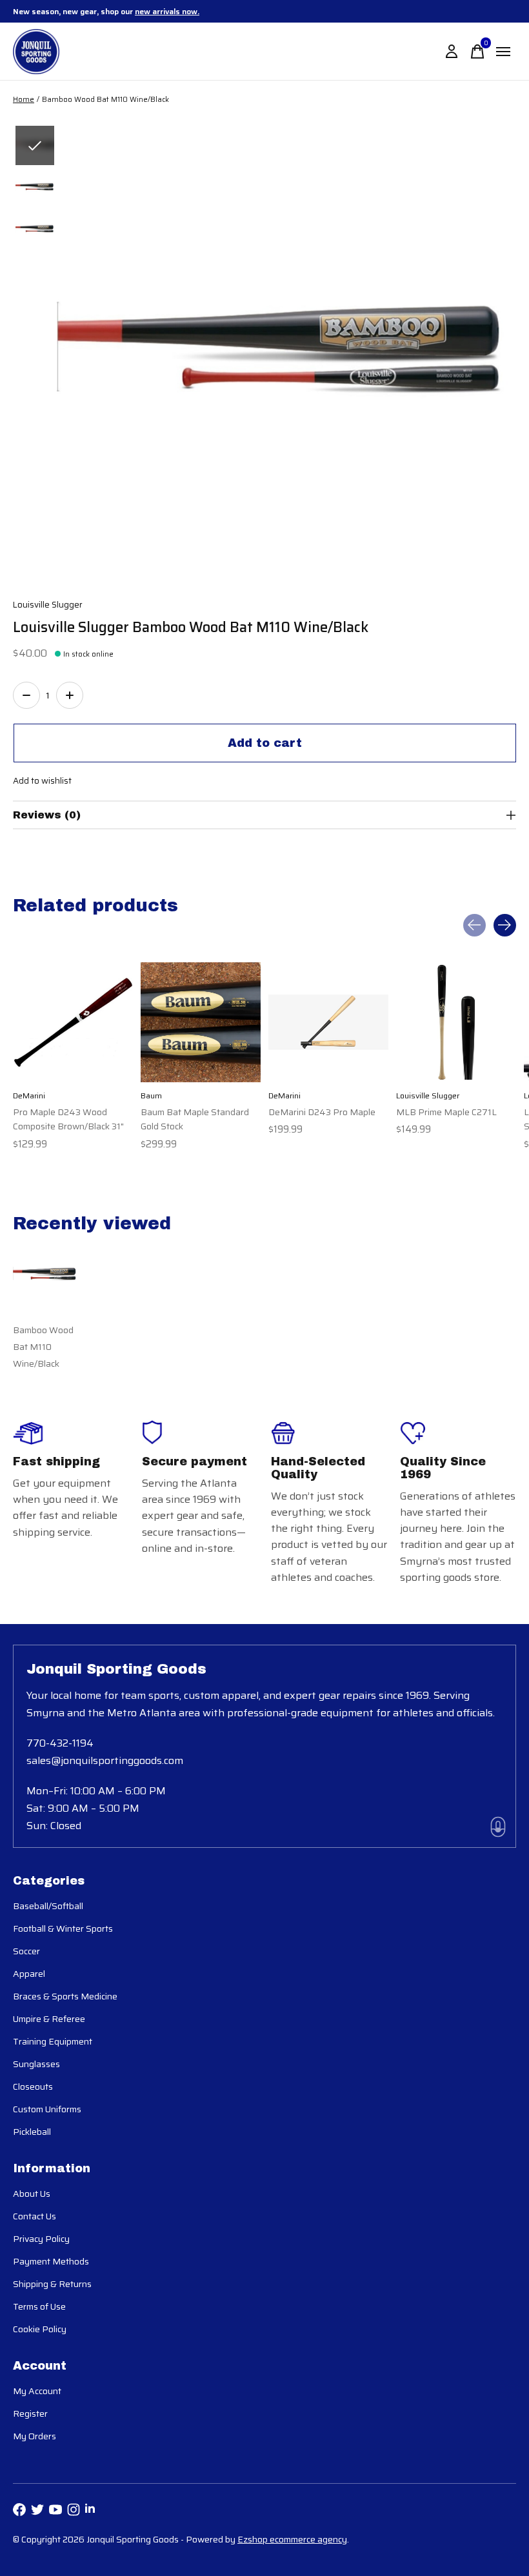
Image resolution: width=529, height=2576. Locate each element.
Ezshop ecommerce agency (292, 2539)
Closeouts (33, 2086)
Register (30, 2413)
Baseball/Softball (48, 1906)
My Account (37, 2391)
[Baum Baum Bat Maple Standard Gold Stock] (201, 1022)
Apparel (29, 1974)
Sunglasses (36, 2064)
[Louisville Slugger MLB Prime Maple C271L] (456, 1022)
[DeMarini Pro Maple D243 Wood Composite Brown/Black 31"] (73, 1022)
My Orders (35, 2436)
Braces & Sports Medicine (65, 1996)
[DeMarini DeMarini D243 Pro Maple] (328, 1022)
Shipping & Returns (52, 2284)
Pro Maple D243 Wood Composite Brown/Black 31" (68, 1119)
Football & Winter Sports (63, 1928)
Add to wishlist (42, 781)
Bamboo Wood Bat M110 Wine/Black (43, 1347)
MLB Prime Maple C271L (446, 1112)
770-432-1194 (60, 1743)
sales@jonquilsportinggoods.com (105, 1760)
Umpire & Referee (49, 2019)
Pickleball (32, 2132)
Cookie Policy (40, 2329)
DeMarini (29, 1095)
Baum (151, 1095)
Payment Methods (51, 2261)
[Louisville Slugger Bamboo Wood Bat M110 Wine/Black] (45, 1275)
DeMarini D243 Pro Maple (322, 1112)
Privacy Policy (41, 2239)
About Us (32, 2194)
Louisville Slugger (48, 605)
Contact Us (35, 2216)
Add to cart (265, 743)
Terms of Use (39, 2306)
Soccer (26, 1951)
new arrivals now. (167, 11)
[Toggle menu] (503, 52)
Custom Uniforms (47, 2109)
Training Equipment (53, 2041)
